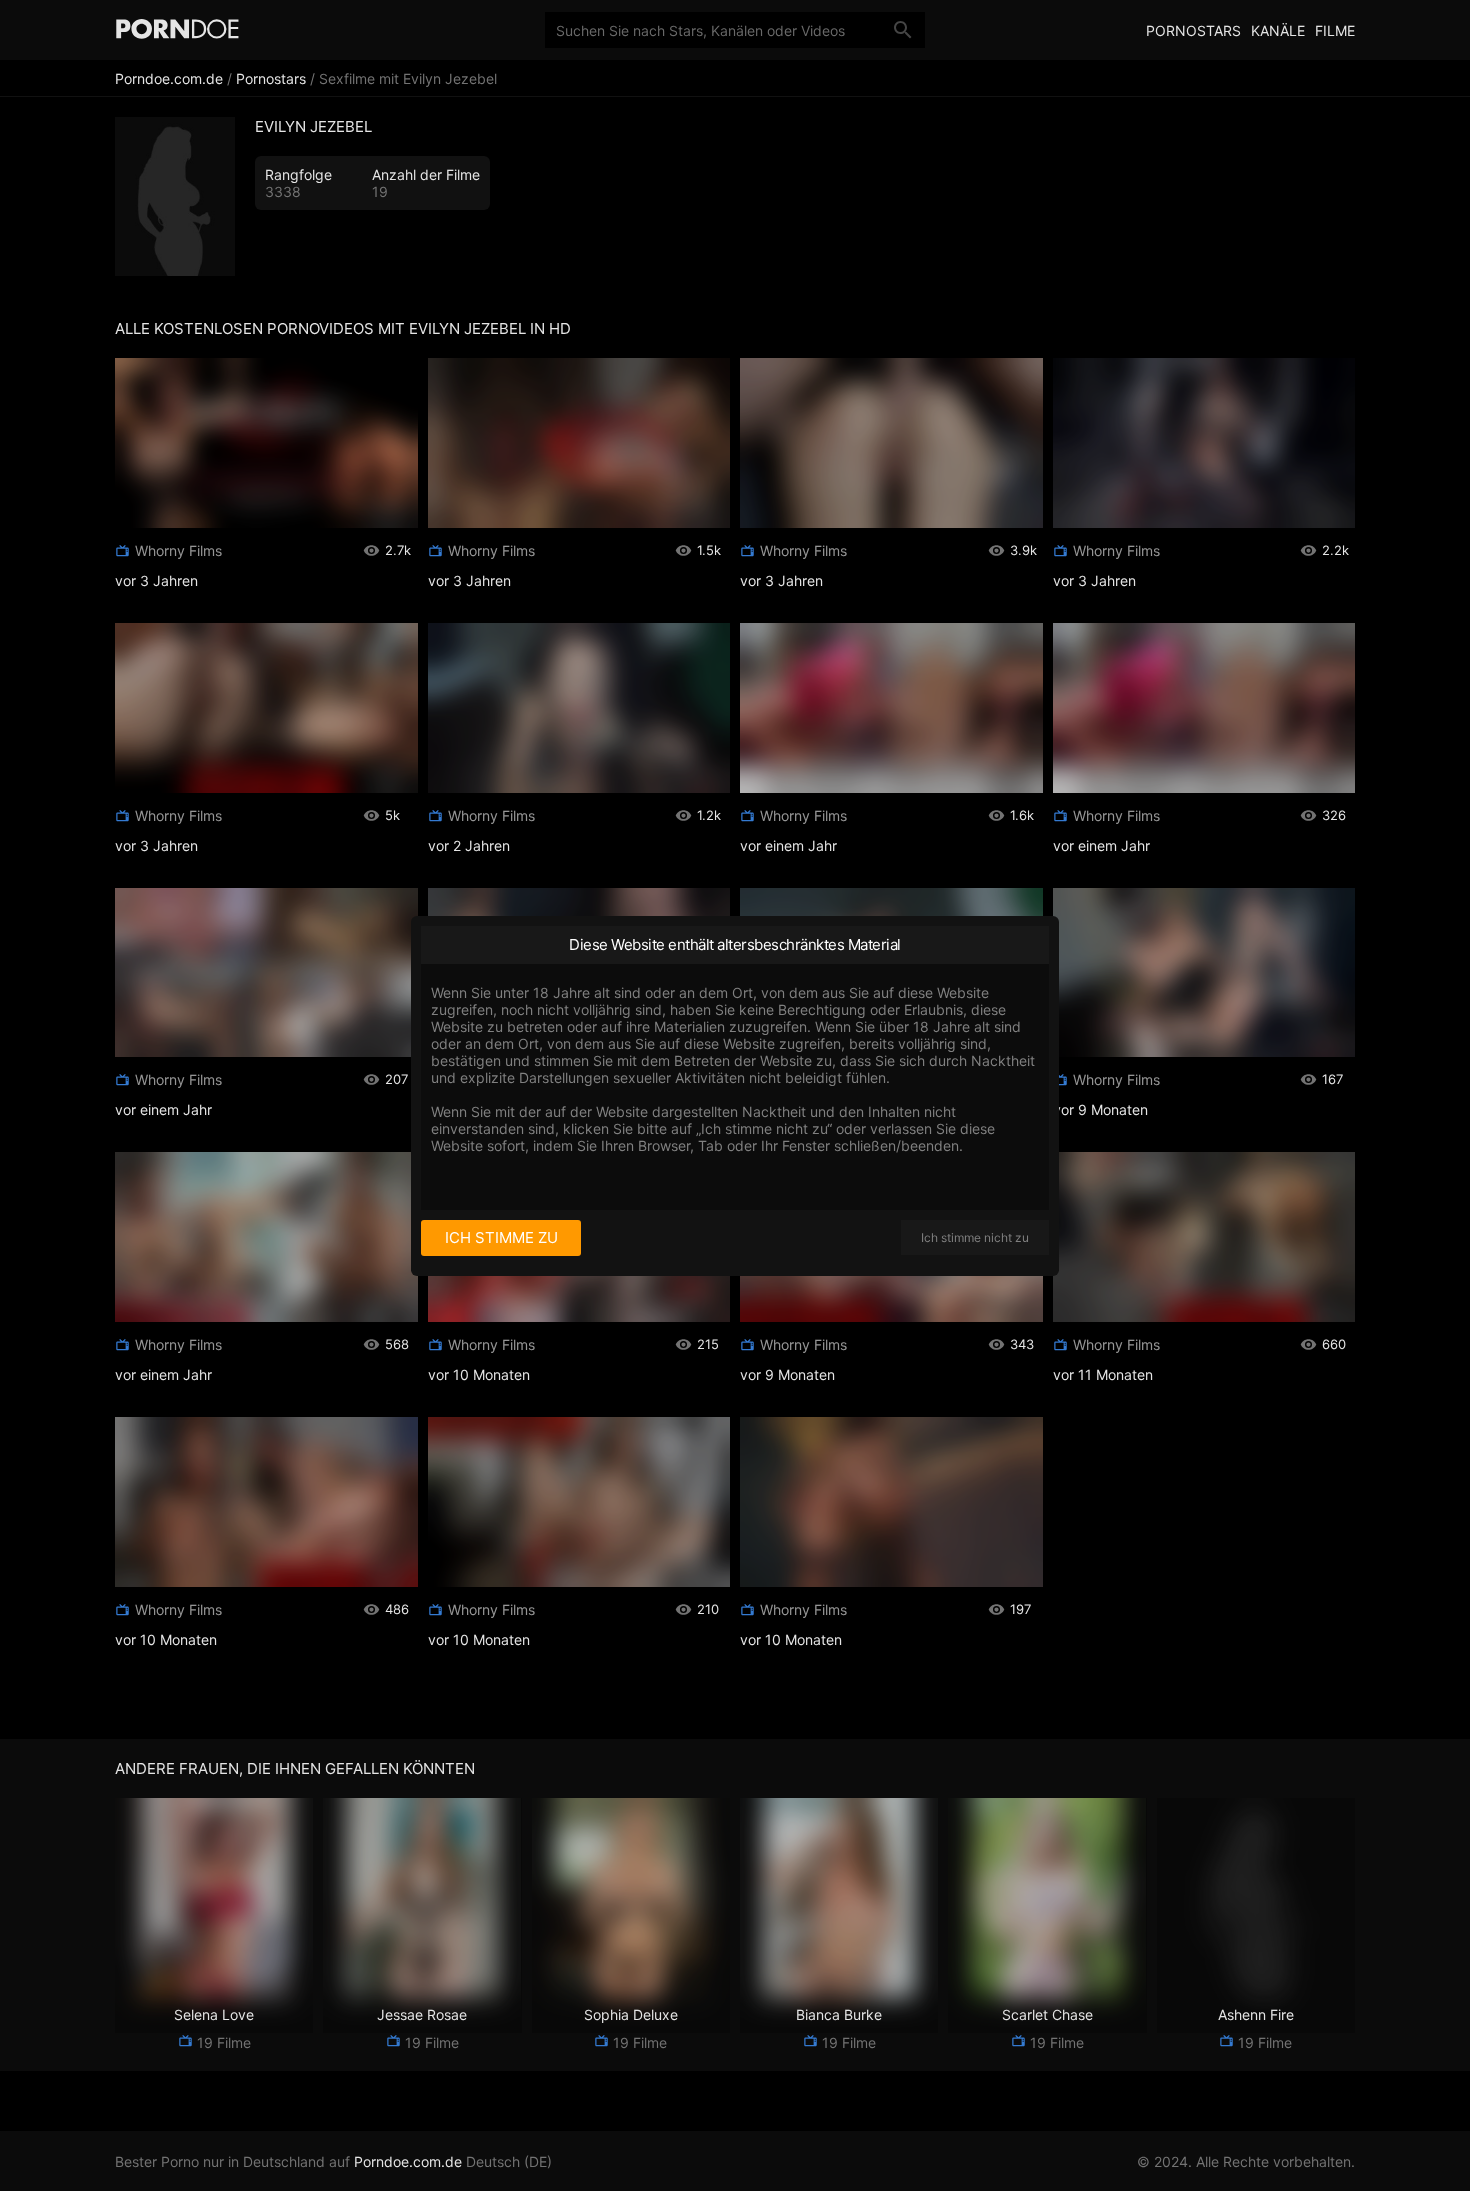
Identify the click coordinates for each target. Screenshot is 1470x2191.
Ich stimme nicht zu (975, 1237)
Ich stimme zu (501, 1237)
